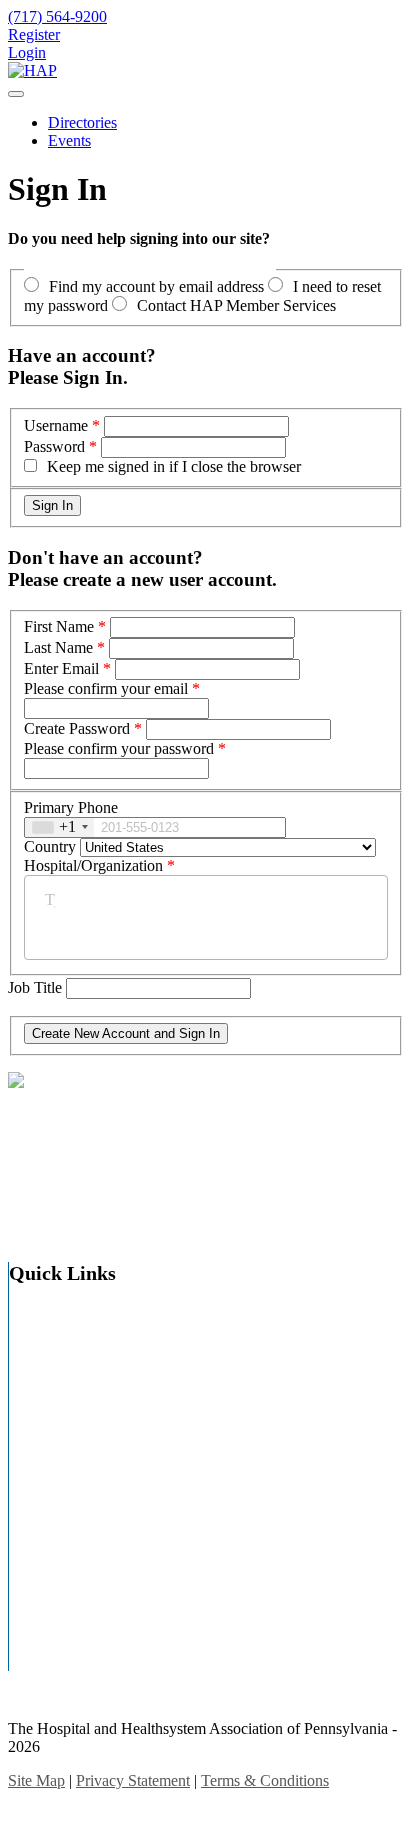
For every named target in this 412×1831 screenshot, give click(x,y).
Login (27, 52)
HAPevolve (86, 1516)
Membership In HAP (115, 1572)
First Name (59, 626)
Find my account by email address (156, 286)
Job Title (37, 987)
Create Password (77, 728)
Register (34, 34)
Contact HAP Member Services (236, 305)
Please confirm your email (106, 688)
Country (50, 846)
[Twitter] (19, 1206)
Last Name (58, 647)
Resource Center (101, 1600)
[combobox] (59, 827)
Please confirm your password (119, 748)
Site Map (77, 1628)
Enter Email (61, 668)
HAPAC (76, 1472)
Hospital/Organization (93, 865)
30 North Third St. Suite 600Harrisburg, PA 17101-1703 (90, 1123)
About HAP (87, 1332)
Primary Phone (71, 807)
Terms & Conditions (265, 1780)
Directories (82, 122)
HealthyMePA (94, 1544)
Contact (73, 1416)
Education (81, 1444)
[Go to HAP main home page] (16, 1082)
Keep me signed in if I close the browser (174, 466)
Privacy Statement (133, 1780)
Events (69, 140)
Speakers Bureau (102, 1656)
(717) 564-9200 (52, 1161)
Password (54, 446)
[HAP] (32, 70)
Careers (73, 1388)
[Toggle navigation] (16, 94)
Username (56, 425)
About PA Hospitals (112, 1360)
